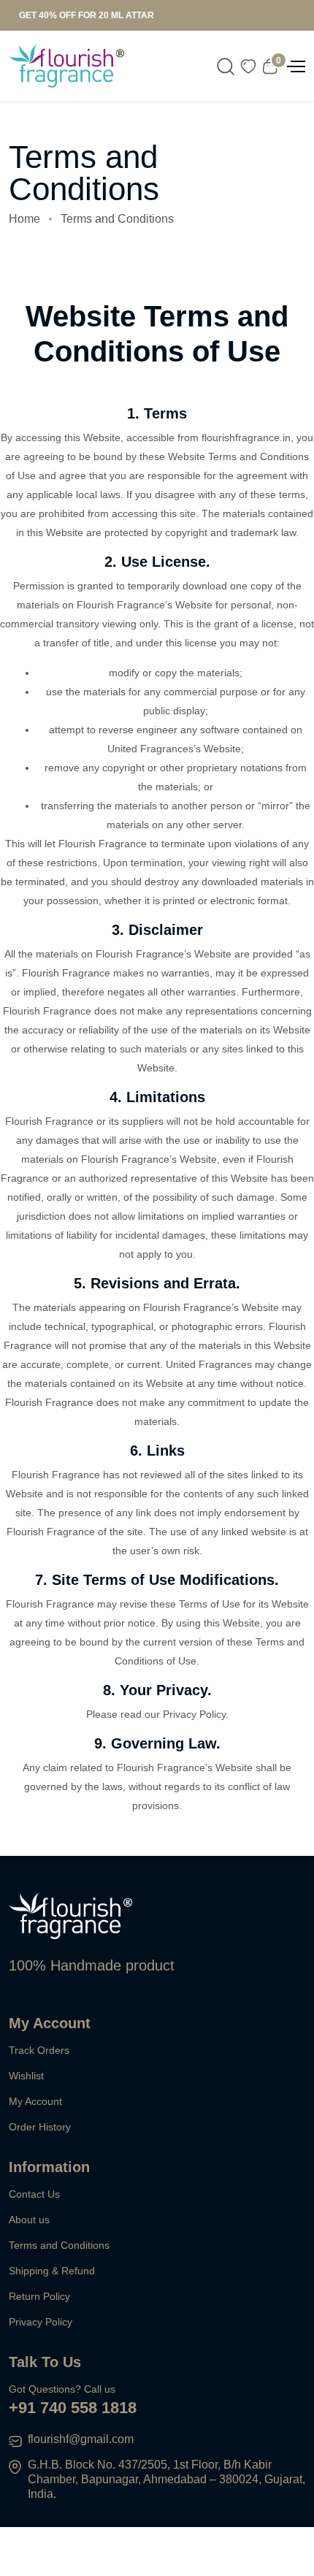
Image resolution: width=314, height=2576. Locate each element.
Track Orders (39, 2050)
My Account (35, 2101)
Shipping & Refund (52, 2271)
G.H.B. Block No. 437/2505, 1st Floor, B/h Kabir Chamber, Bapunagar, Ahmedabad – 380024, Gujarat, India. (166, 2479)
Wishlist (26, 2076)
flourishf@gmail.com (81, 2439)
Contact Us (34, 2194)
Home (24, 219)
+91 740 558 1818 (73, 2408)
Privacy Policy (41, 2322)
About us (29, 2220)
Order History (40, 2127)
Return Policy (39, 2296)
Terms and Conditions (59, 2245)
